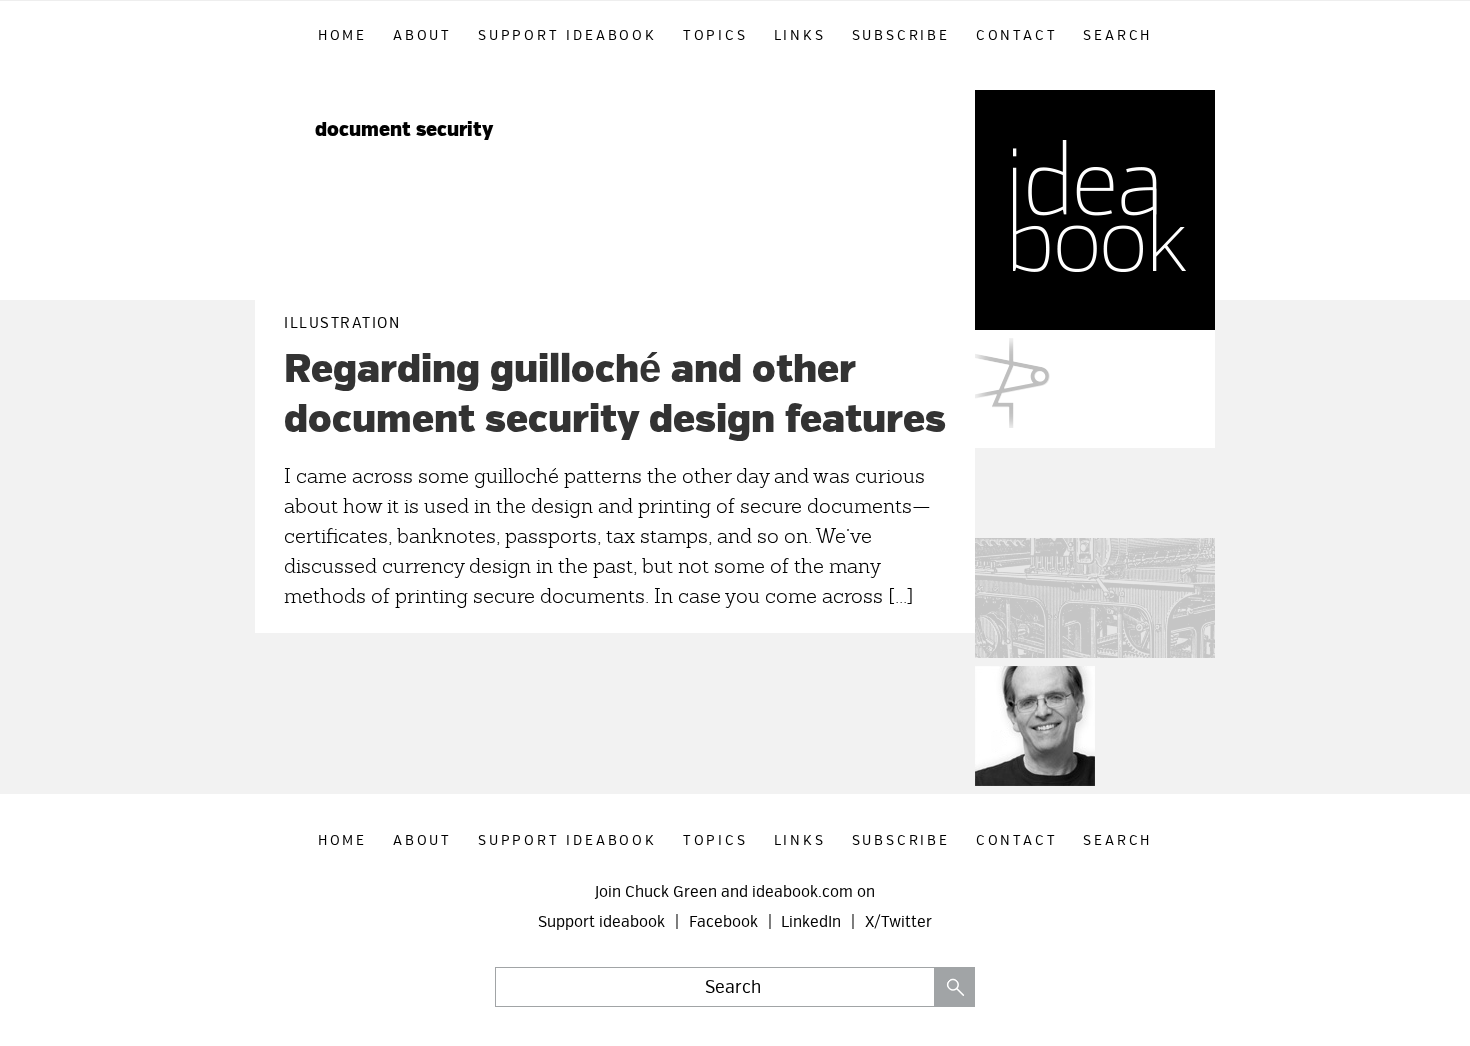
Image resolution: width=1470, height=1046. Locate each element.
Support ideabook (601, 922)
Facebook (723, 922)
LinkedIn (811, 922)
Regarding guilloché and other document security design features (615, 394)
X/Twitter (898, 922)
